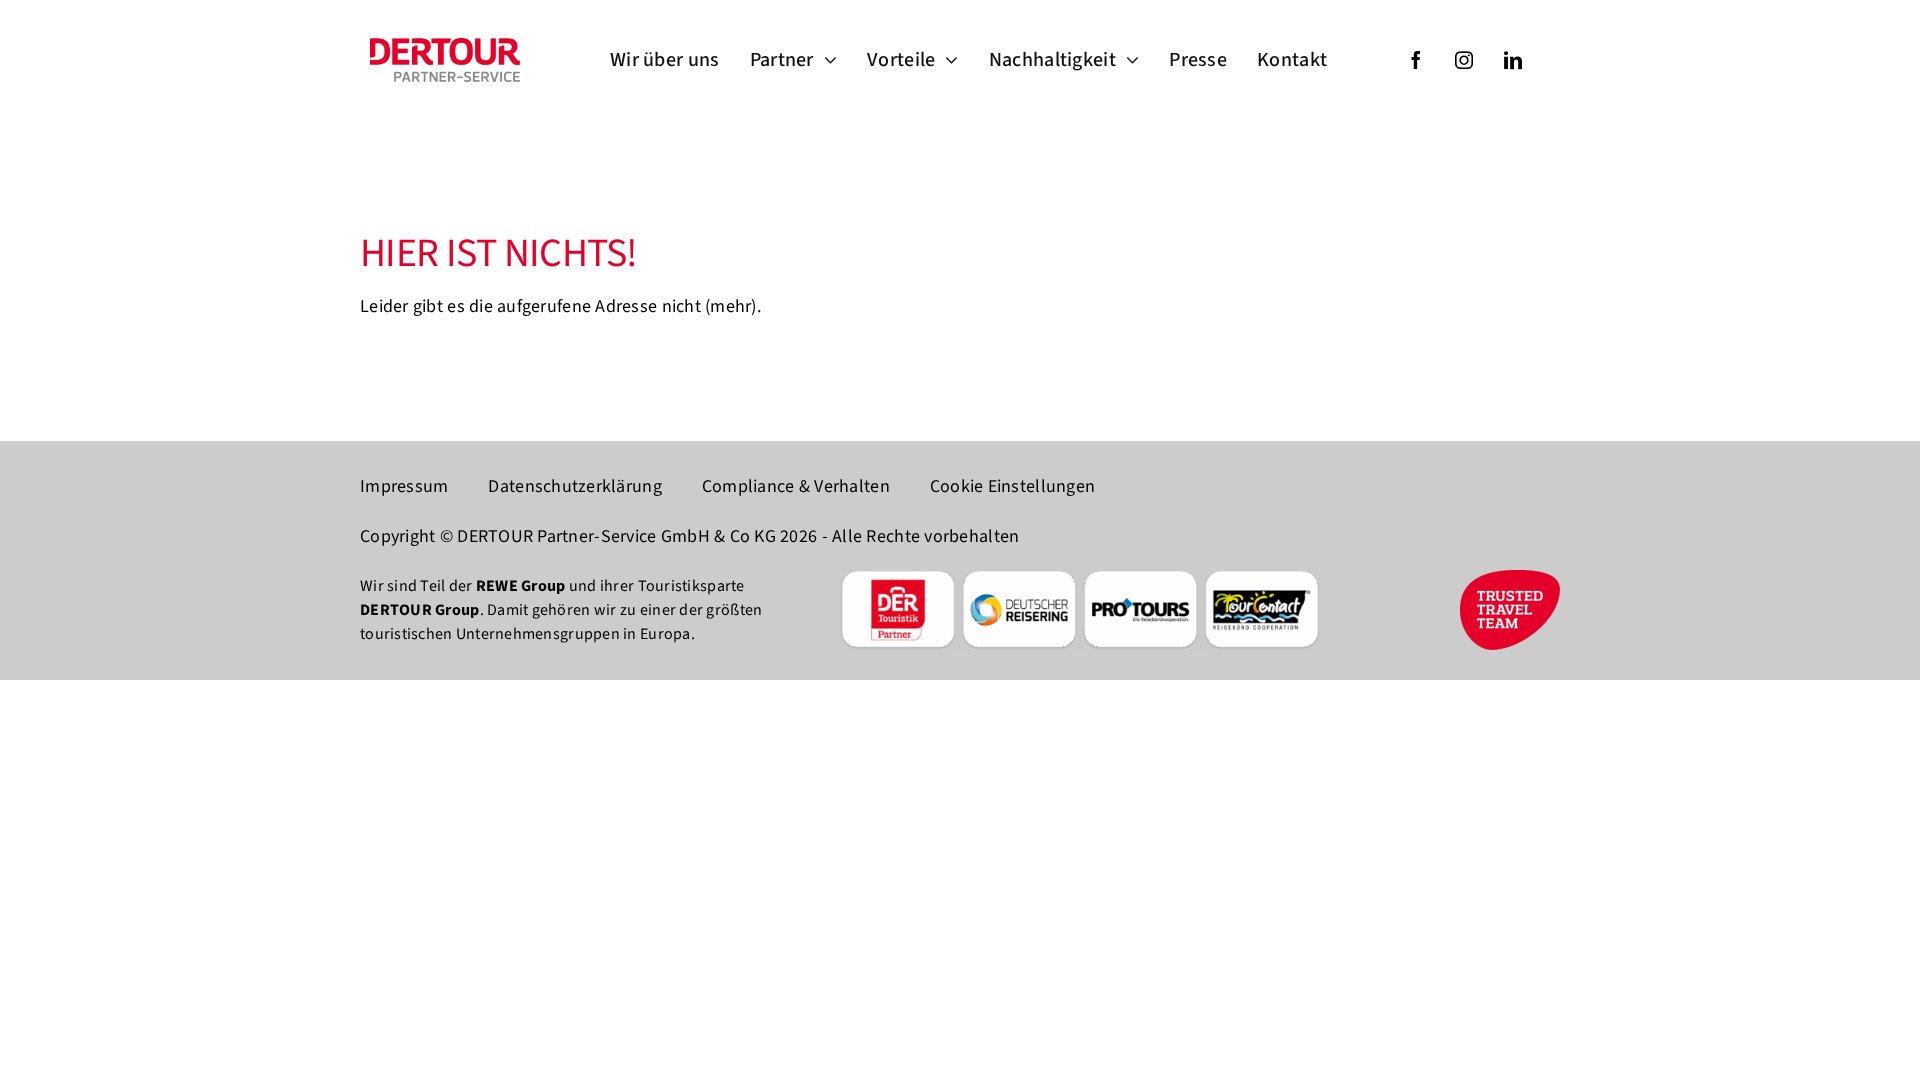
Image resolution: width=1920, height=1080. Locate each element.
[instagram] (1464, 60)
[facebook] (1416, 60)
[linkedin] (1513, 60)
